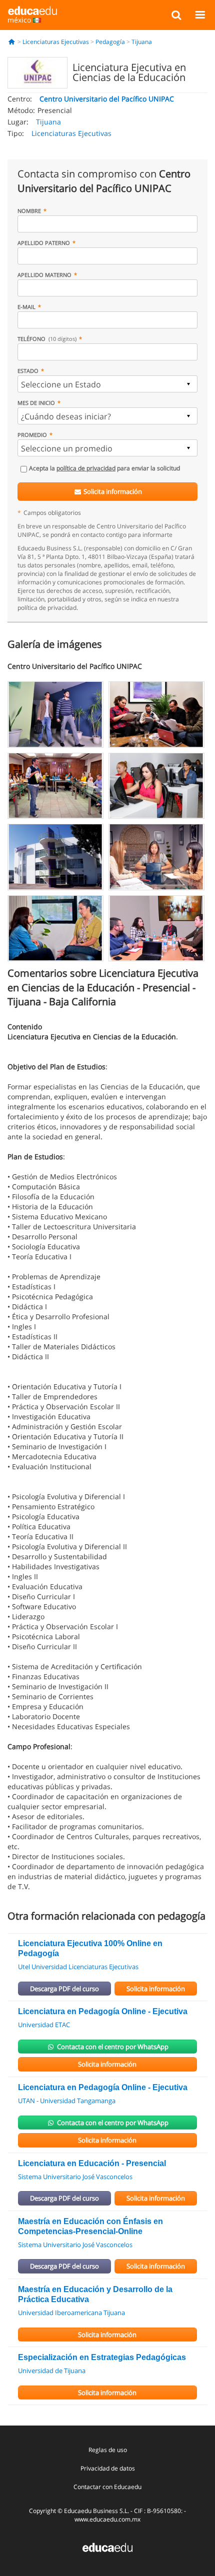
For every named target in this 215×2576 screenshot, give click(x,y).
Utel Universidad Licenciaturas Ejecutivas (78, 1967)
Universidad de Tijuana (52, 2371)
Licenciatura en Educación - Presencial (92, 2163)
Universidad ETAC (44, 2025)
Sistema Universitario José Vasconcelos (75, 2177)
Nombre (29, 211)
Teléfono (47, 339)
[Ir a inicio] (12, 42)
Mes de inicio (36, 403)
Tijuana (142, 42)
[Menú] (200, 14)
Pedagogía (110, 42)
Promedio (32, 435)
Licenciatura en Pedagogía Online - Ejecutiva (103, 2011)
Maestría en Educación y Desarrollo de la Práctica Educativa (95, 2294)
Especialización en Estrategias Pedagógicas (102, 2357)
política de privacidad (86, 468)
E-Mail (26, 307)
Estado (28, 371)
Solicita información (112, 491)
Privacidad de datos (108, 2468)
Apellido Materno (44, 275)
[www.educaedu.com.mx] (107, 2547)
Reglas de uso (108, 2450)
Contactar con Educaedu (107, 2487)
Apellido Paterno (44, 243)
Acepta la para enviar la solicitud (104, 468)
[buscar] (176, 14)
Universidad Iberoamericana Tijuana (71, 2313)
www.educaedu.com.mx (107, 2519)
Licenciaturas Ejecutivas (56, 42)
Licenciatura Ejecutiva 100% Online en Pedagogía (90, 1948)
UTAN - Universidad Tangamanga (67, 2101)
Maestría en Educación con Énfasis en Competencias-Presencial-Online (90, 2226)
